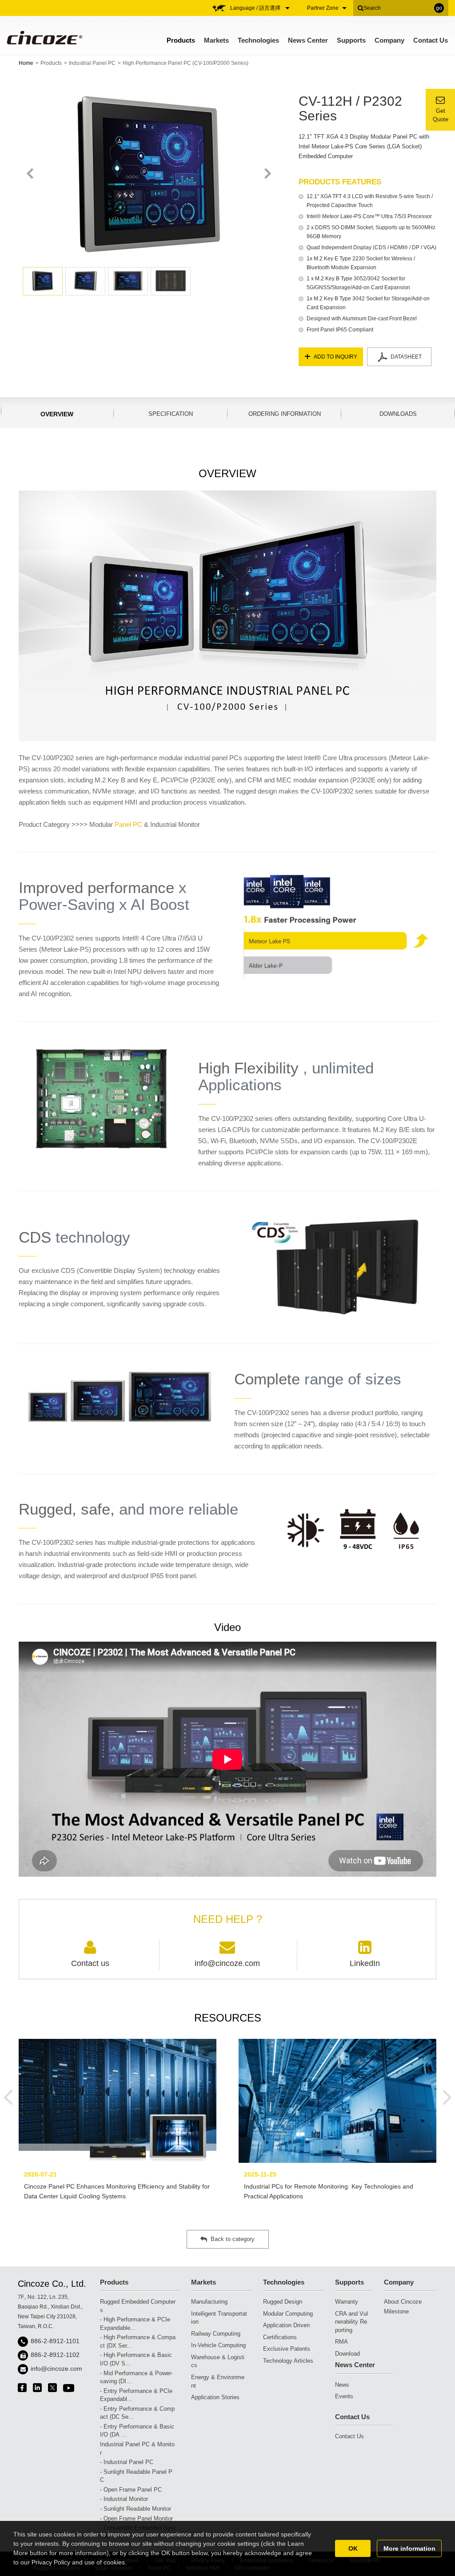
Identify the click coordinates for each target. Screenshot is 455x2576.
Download (347, 2354)
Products (181, 40)
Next (267, 174)
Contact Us (431, 40)
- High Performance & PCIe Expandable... (135, 2324)
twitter (52, 2388)
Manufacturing (209, 2302)
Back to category (233, 2239)
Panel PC (128, 824)
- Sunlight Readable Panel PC (136, 2476)
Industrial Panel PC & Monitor (137, 2448)
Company (389, 40)
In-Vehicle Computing (218, 2345)
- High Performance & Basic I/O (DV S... (136, 2359)
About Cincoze (403, 2302)
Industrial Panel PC (92, 63)
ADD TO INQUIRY (335, 357)
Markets (216, 40)
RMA (341, 2342)
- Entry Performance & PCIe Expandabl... (136, 2395)
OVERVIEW (57, 414)
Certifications (280, 2337)
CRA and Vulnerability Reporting (351, 2322)
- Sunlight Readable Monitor (136, 2509)
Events (344, 2396)
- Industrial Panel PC (127, 2462)
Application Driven (286, 2325)
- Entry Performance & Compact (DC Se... (137, 2413)
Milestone (396, 2311)
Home (26, 63)
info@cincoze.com (56, 2369)
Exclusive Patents (287, 2349)
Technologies (258, 40)
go (439, 8)
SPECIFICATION (171, 414)
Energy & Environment (218, 2381)
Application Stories (215, 2397)
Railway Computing (216, 2334)
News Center (308, 40)
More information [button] (409, 2548)
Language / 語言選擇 (256, 8)
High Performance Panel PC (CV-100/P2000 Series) (186, 63)
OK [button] (353, 2548)
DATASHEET (406, 357)
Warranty (347, 2302)
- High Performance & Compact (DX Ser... (138, 2341)
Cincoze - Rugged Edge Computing (44, 38)
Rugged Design (283, 2302)
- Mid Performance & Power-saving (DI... (136, 2377)
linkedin (37, 2388)
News (342, 2385)
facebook (22, 2388)
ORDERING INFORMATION (285, 414)
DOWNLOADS (398, 414)
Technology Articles (288, 2361)
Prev (30, 174)
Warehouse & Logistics (218, 2361)
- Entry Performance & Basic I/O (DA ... (137, 2431)
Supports (351, 40)
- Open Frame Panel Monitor (136, 2518)
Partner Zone (323, 8)
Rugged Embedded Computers (138, 2306)
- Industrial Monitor (124, 2499)
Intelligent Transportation (219, 2318)
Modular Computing (288, 2314)
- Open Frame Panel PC (131, 2490)
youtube (69, 2388)
